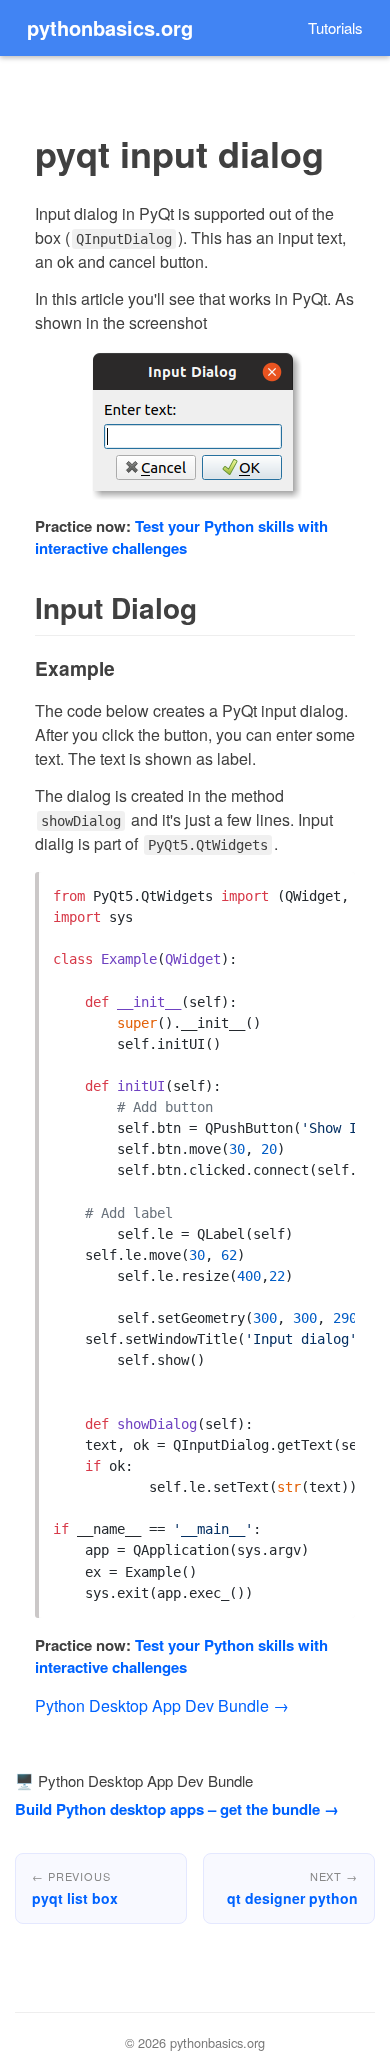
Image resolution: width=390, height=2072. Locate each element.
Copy (326, 891)
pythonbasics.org (110, 27)
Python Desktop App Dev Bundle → (162, 1705)
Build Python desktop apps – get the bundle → (177, 1809)
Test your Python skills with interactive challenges (181, 537)
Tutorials (335, 27)
